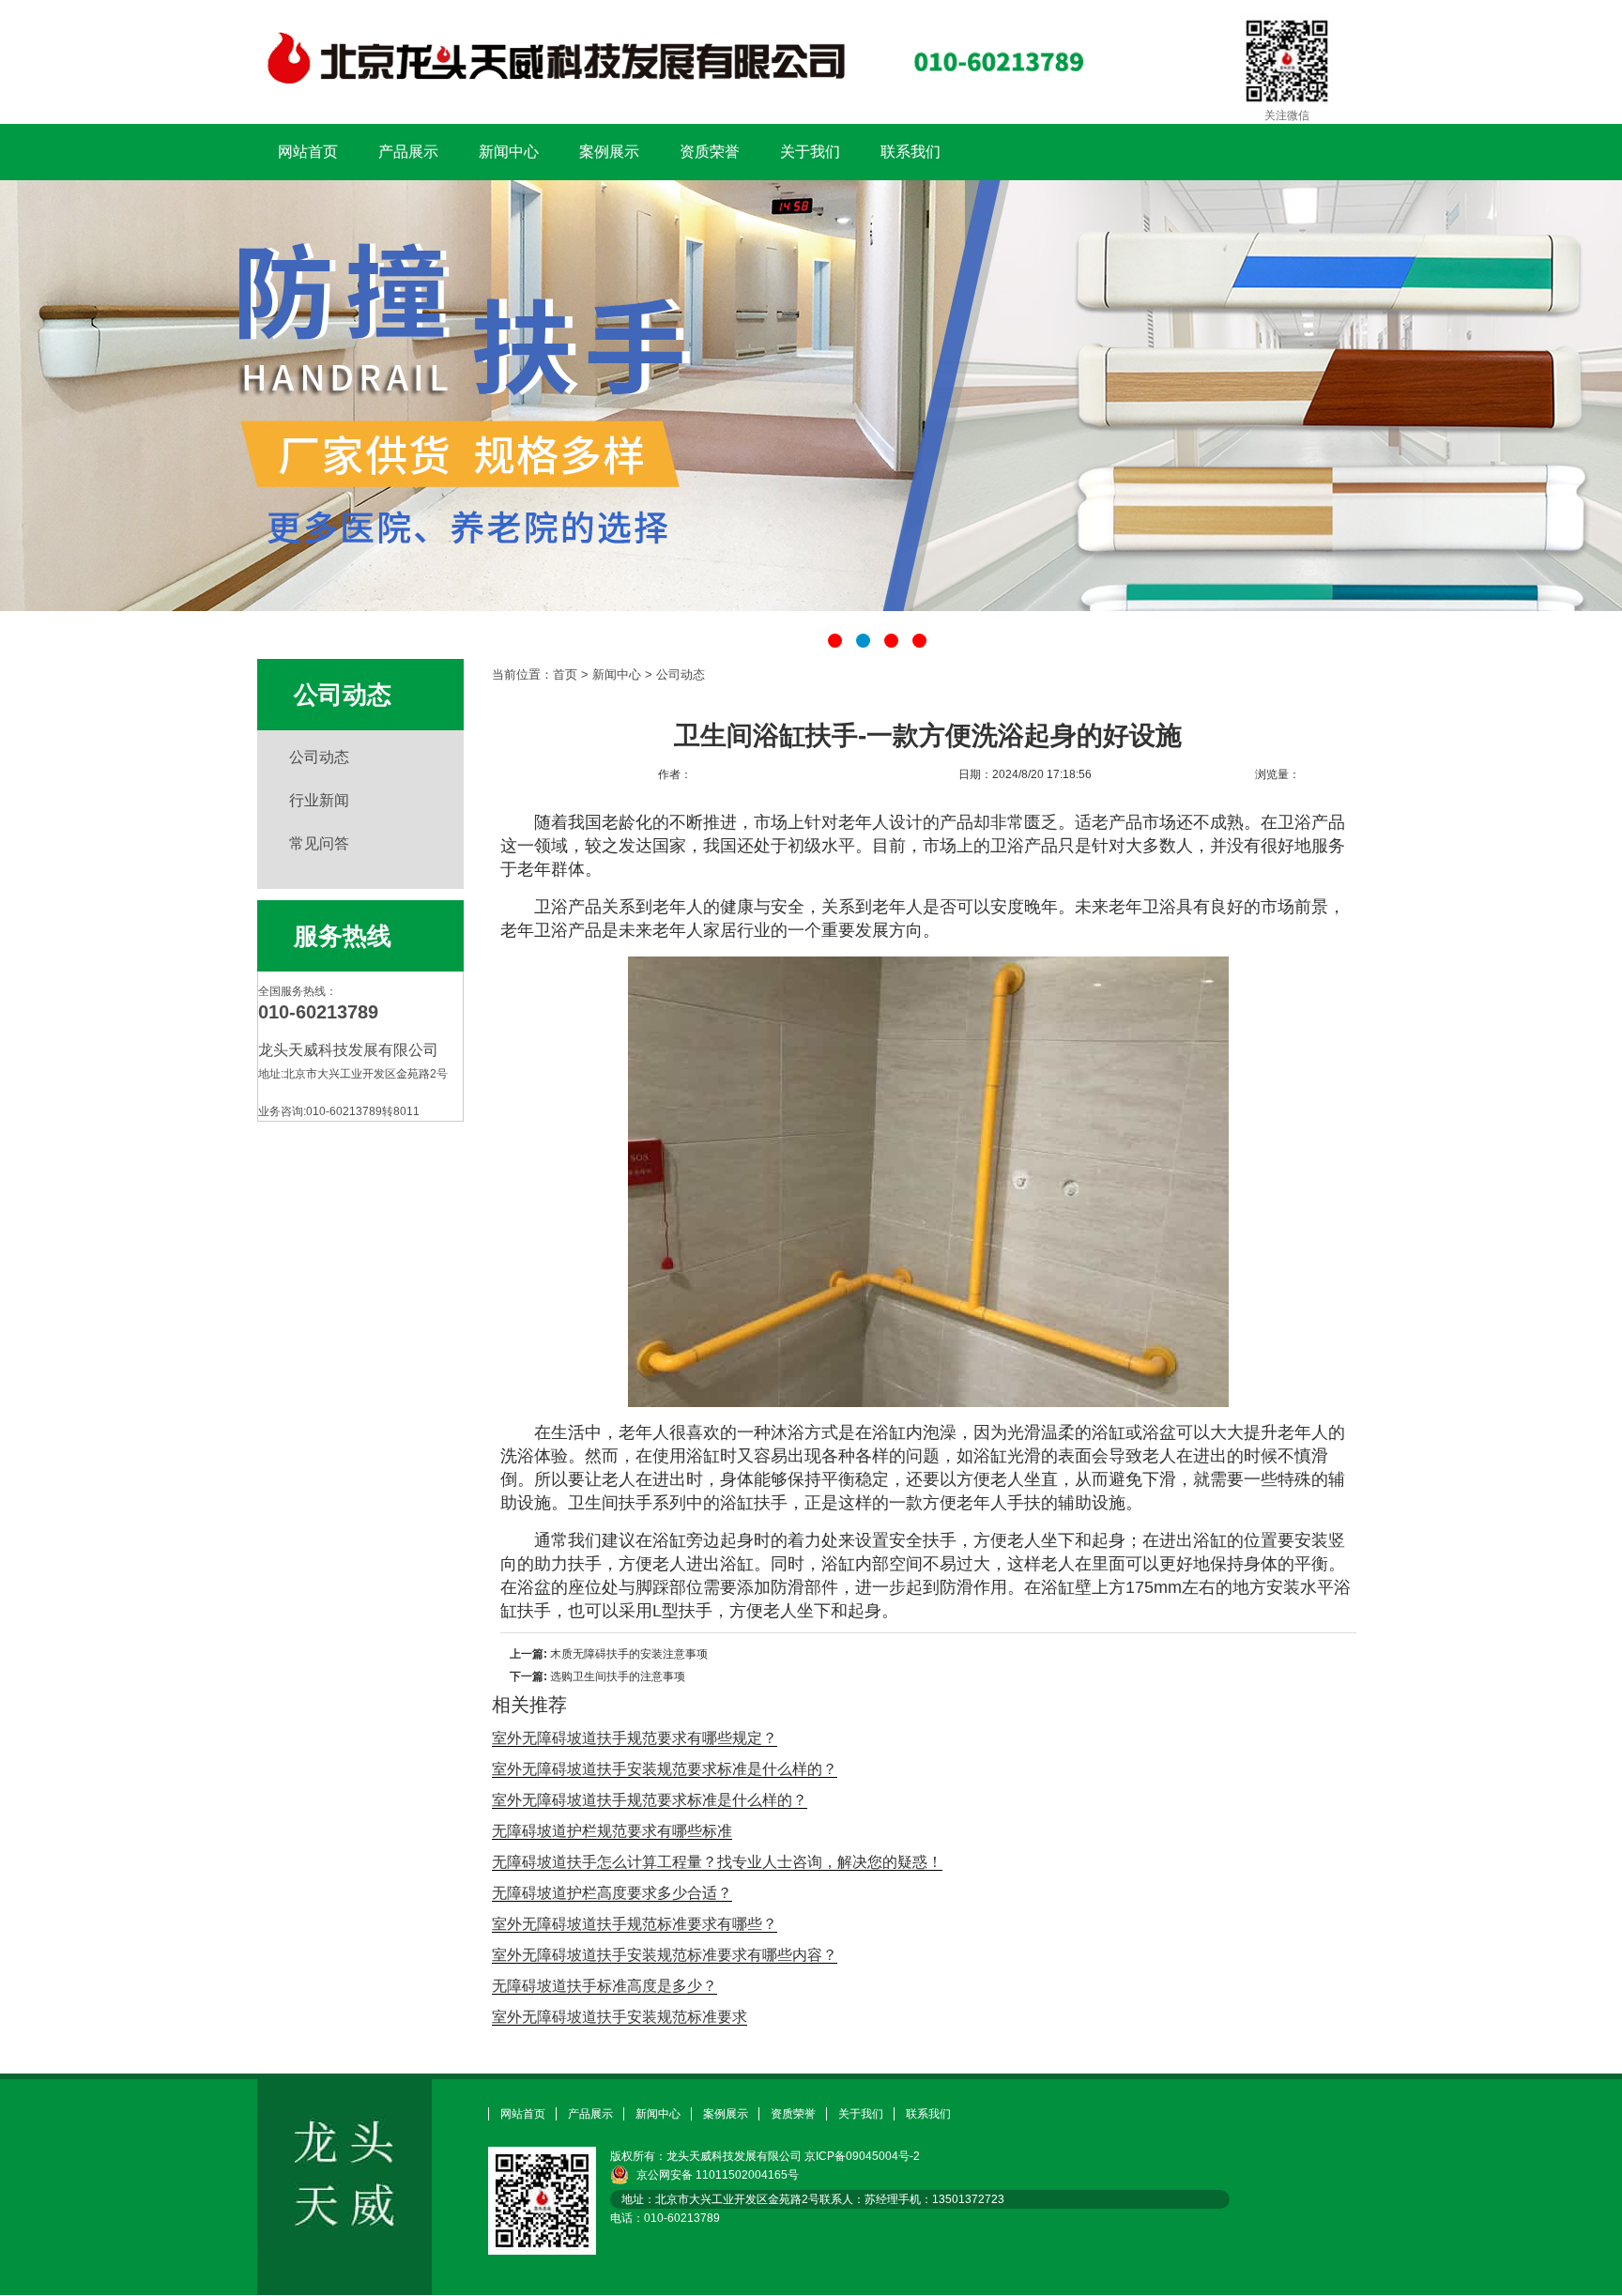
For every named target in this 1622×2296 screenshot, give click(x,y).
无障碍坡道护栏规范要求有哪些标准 (612, 1831)
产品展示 (408, 152)
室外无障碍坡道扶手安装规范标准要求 (620, 2017)
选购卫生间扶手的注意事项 (618, 1676)
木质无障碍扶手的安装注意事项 (629, 1654)
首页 (565, 674)
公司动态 (319, 757)
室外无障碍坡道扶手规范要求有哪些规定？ (635, 1738)
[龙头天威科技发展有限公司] (671, 95)
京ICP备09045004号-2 (862, 2156)
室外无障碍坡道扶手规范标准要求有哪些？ (635, 1924)
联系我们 (910, 152)
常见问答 (319, 843)
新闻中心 (509, 152)
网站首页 (308, 152)
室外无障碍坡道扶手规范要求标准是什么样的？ (650, 1800)
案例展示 (609, 152)
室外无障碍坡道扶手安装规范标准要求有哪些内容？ (665, 1955)
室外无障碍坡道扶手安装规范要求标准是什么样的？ (665, 1769)
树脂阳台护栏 (811, 396)
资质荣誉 (710, 152)
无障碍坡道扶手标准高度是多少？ (604, 1986)
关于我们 (810, 152)
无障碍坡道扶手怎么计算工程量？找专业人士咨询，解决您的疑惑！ (717, 1862)
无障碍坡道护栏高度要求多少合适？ (612, 1893)
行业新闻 (319, 800)
